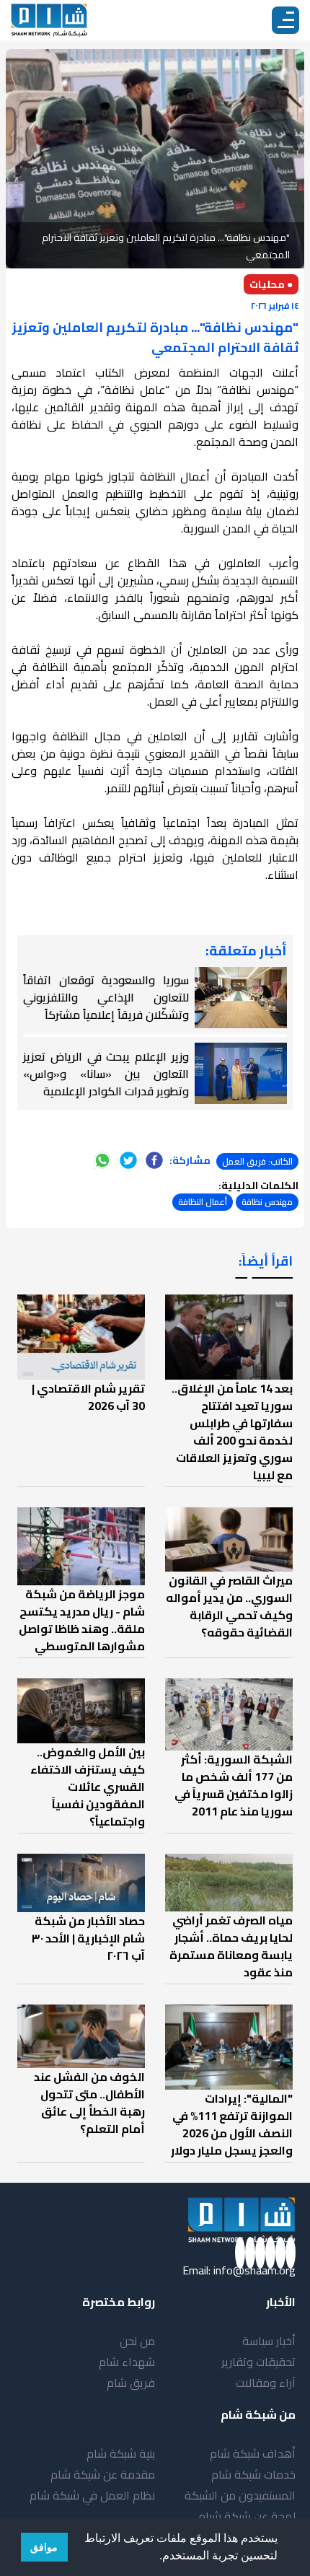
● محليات (271, 284)
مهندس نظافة (267, 1202)
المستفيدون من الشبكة (240, 2495)
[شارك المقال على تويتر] (128, 1160)
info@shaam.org (254, 2270)
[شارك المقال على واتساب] (102, 1160)
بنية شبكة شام (121, 2453)
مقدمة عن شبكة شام (103, 2474)
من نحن (137, 2341)
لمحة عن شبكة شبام (247, 2516)
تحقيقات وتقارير (258, 2362)
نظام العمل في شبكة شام (92, 2495)
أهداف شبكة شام (253, 2453)
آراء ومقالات (266, 2383)
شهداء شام (127, 2362)
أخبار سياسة (269, 2341)
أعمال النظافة (203, 1202)
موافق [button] (44, 2547)
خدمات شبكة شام (253, 2474)
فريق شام (131, 2383)
